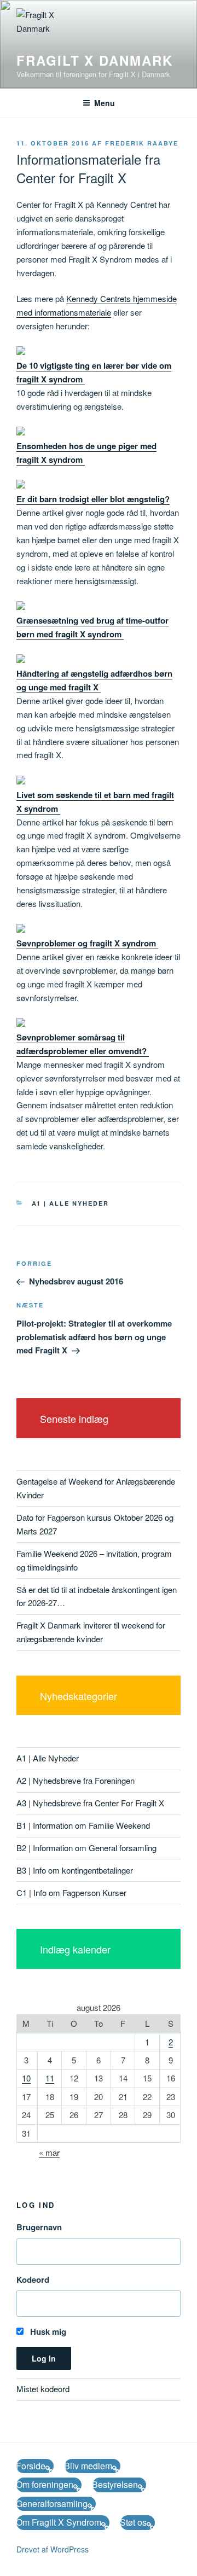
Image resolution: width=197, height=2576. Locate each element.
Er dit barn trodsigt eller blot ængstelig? (93, 499)
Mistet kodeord (43, 2389)
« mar (49, 2152)
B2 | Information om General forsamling (86, 1848)
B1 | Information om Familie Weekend (83, 1825)
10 (26, 2078)
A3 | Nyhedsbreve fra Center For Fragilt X (90, 1803)
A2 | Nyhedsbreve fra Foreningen (76, 1780)
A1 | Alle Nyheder (71, 1203)
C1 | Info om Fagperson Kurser (71, 1892)
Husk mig (47, 2331)
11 (50, 2078)
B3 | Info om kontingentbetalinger (75, 1870)
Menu (105, 103)
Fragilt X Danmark (95, 60)
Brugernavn (39, 2227)
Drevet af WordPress (53, 2549)
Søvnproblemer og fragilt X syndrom (87, 943)
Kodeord (33, 2280)
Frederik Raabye (142, 143)
